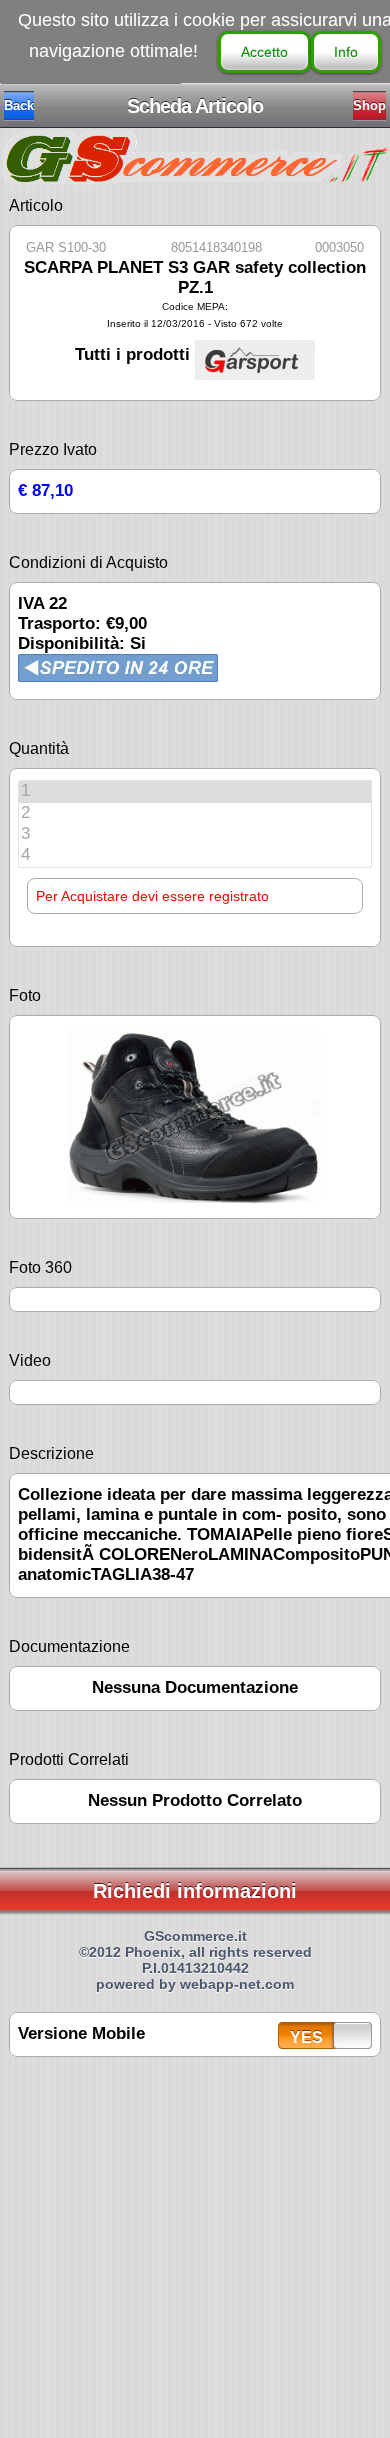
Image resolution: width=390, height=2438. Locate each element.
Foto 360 (40, 1267)
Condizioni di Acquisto (88, 562)
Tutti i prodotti (135, 354)
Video (30, 1360)
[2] (195, 813)
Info (346, 52)
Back (19, 105)
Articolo (36, 205)
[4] (195, 855)
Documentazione (69, 1646)
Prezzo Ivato (53, 449)
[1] (195, 791)
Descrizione (51, 1453)
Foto (25, 995)
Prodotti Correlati (69, 1759)
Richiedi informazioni (195, 1891)
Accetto (264, 52)
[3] (195, 834)
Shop (369, 105)
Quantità (39, 748)
